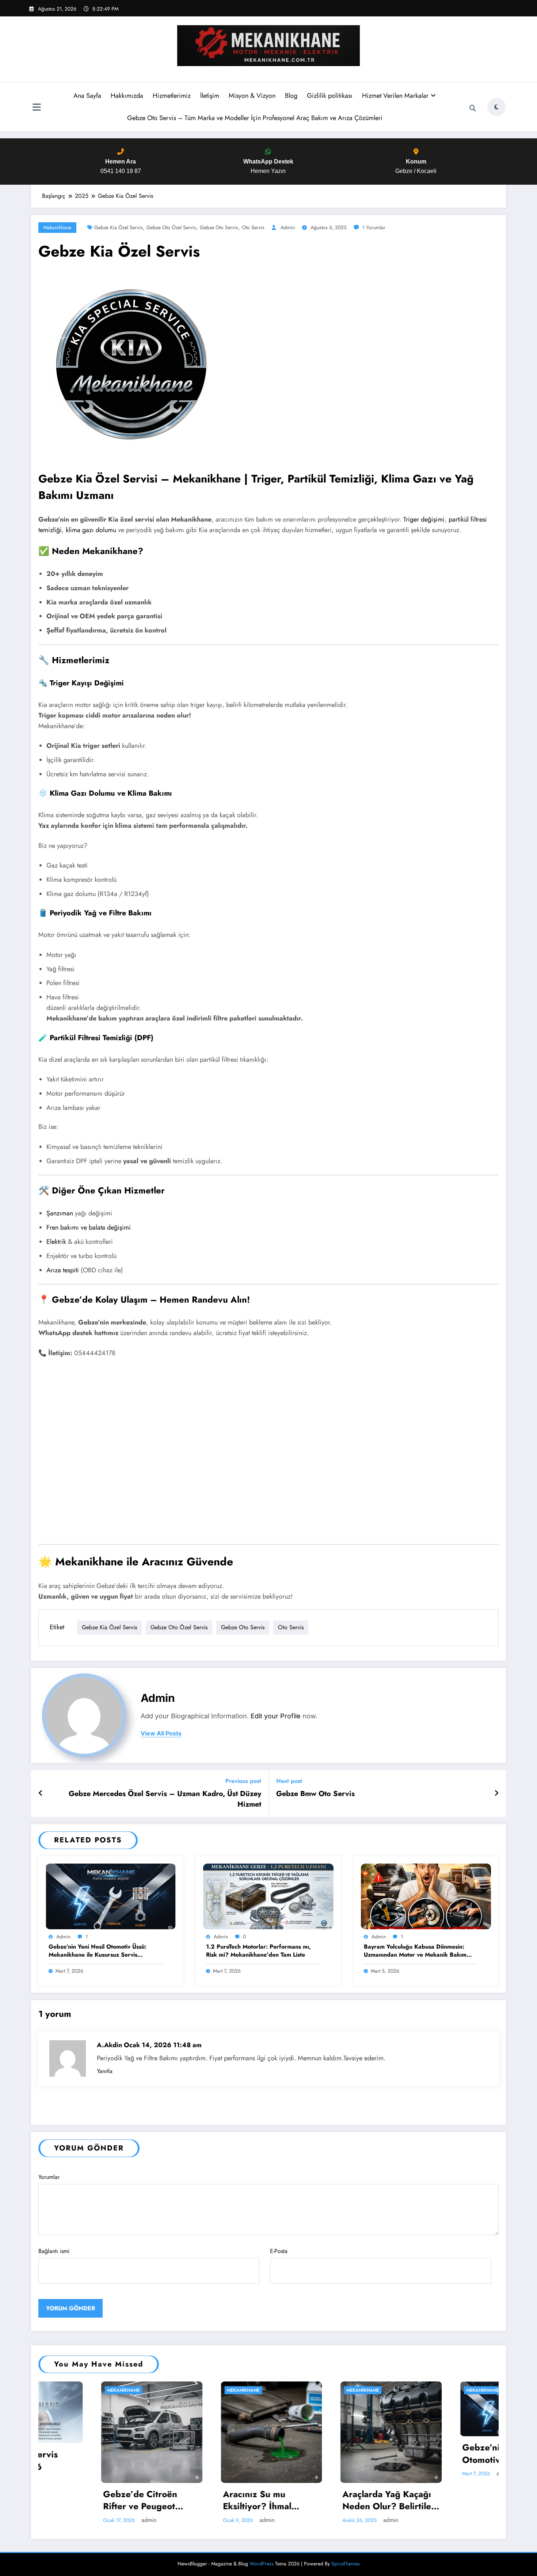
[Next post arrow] (496, 1793)
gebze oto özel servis (171, 227)
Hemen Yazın (268, 166)
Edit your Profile (276, 1716)
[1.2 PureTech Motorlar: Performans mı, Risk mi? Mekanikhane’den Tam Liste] (268, 1896)
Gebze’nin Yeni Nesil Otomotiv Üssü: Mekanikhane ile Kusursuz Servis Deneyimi (98, 1951)
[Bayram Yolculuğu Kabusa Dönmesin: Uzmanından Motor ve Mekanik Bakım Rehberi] (426, 1896)
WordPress (262, 2564)
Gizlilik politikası (330, 96)
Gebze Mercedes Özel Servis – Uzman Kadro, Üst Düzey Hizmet (165, 1799)
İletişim (210, 96)
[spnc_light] (496, 107)
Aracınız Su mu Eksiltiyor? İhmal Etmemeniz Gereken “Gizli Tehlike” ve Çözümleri (83, 2500)
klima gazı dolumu (91, 530)
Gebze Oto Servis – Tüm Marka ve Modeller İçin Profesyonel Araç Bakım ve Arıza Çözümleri (255, 118)
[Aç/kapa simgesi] (37, 108)
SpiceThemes (346, 2564)
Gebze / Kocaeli (416, 166)
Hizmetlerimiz (172, 96)
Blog (291, 96)
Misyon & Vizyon (252, 96)
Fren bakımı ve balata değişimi (89, 1227)
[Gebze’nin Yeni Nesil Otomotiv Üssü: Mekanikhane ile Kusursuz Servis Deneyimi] (111, 1896)
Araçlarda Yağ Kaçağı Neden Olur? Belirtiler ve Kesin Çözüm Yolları (207, 2500)
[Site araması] (473, 108)
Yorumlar (49, 2177)
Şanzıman (60, 1213)
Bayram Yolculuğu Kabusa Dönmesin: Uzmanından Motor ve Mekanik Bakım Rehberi (415, 1951)
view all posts (161, 1733)
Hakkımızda (127, 96)
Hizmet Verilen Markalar (395, 96)
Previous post (243, 1781)
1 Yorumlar (374, 227)
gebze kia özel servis (119, 227)
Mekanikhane (57, 227)
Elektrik (56, 1242)
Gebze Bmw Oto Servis (315, 1794)
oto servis (253, 227)
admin (288, 227)
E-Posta (279, 2251)
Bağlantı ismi (54, 2251)
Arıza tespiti (63, 1270)
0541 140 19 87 (121, 166)
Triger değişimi (424, 519)
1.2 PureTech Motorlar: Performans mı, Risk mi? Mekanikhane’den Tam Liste (258, 1951)
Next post (289, 1781)
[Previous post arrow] (41, 1793)
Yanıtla (105, 2071)
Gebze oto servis (219, 227)
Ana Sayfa (87, 96)
